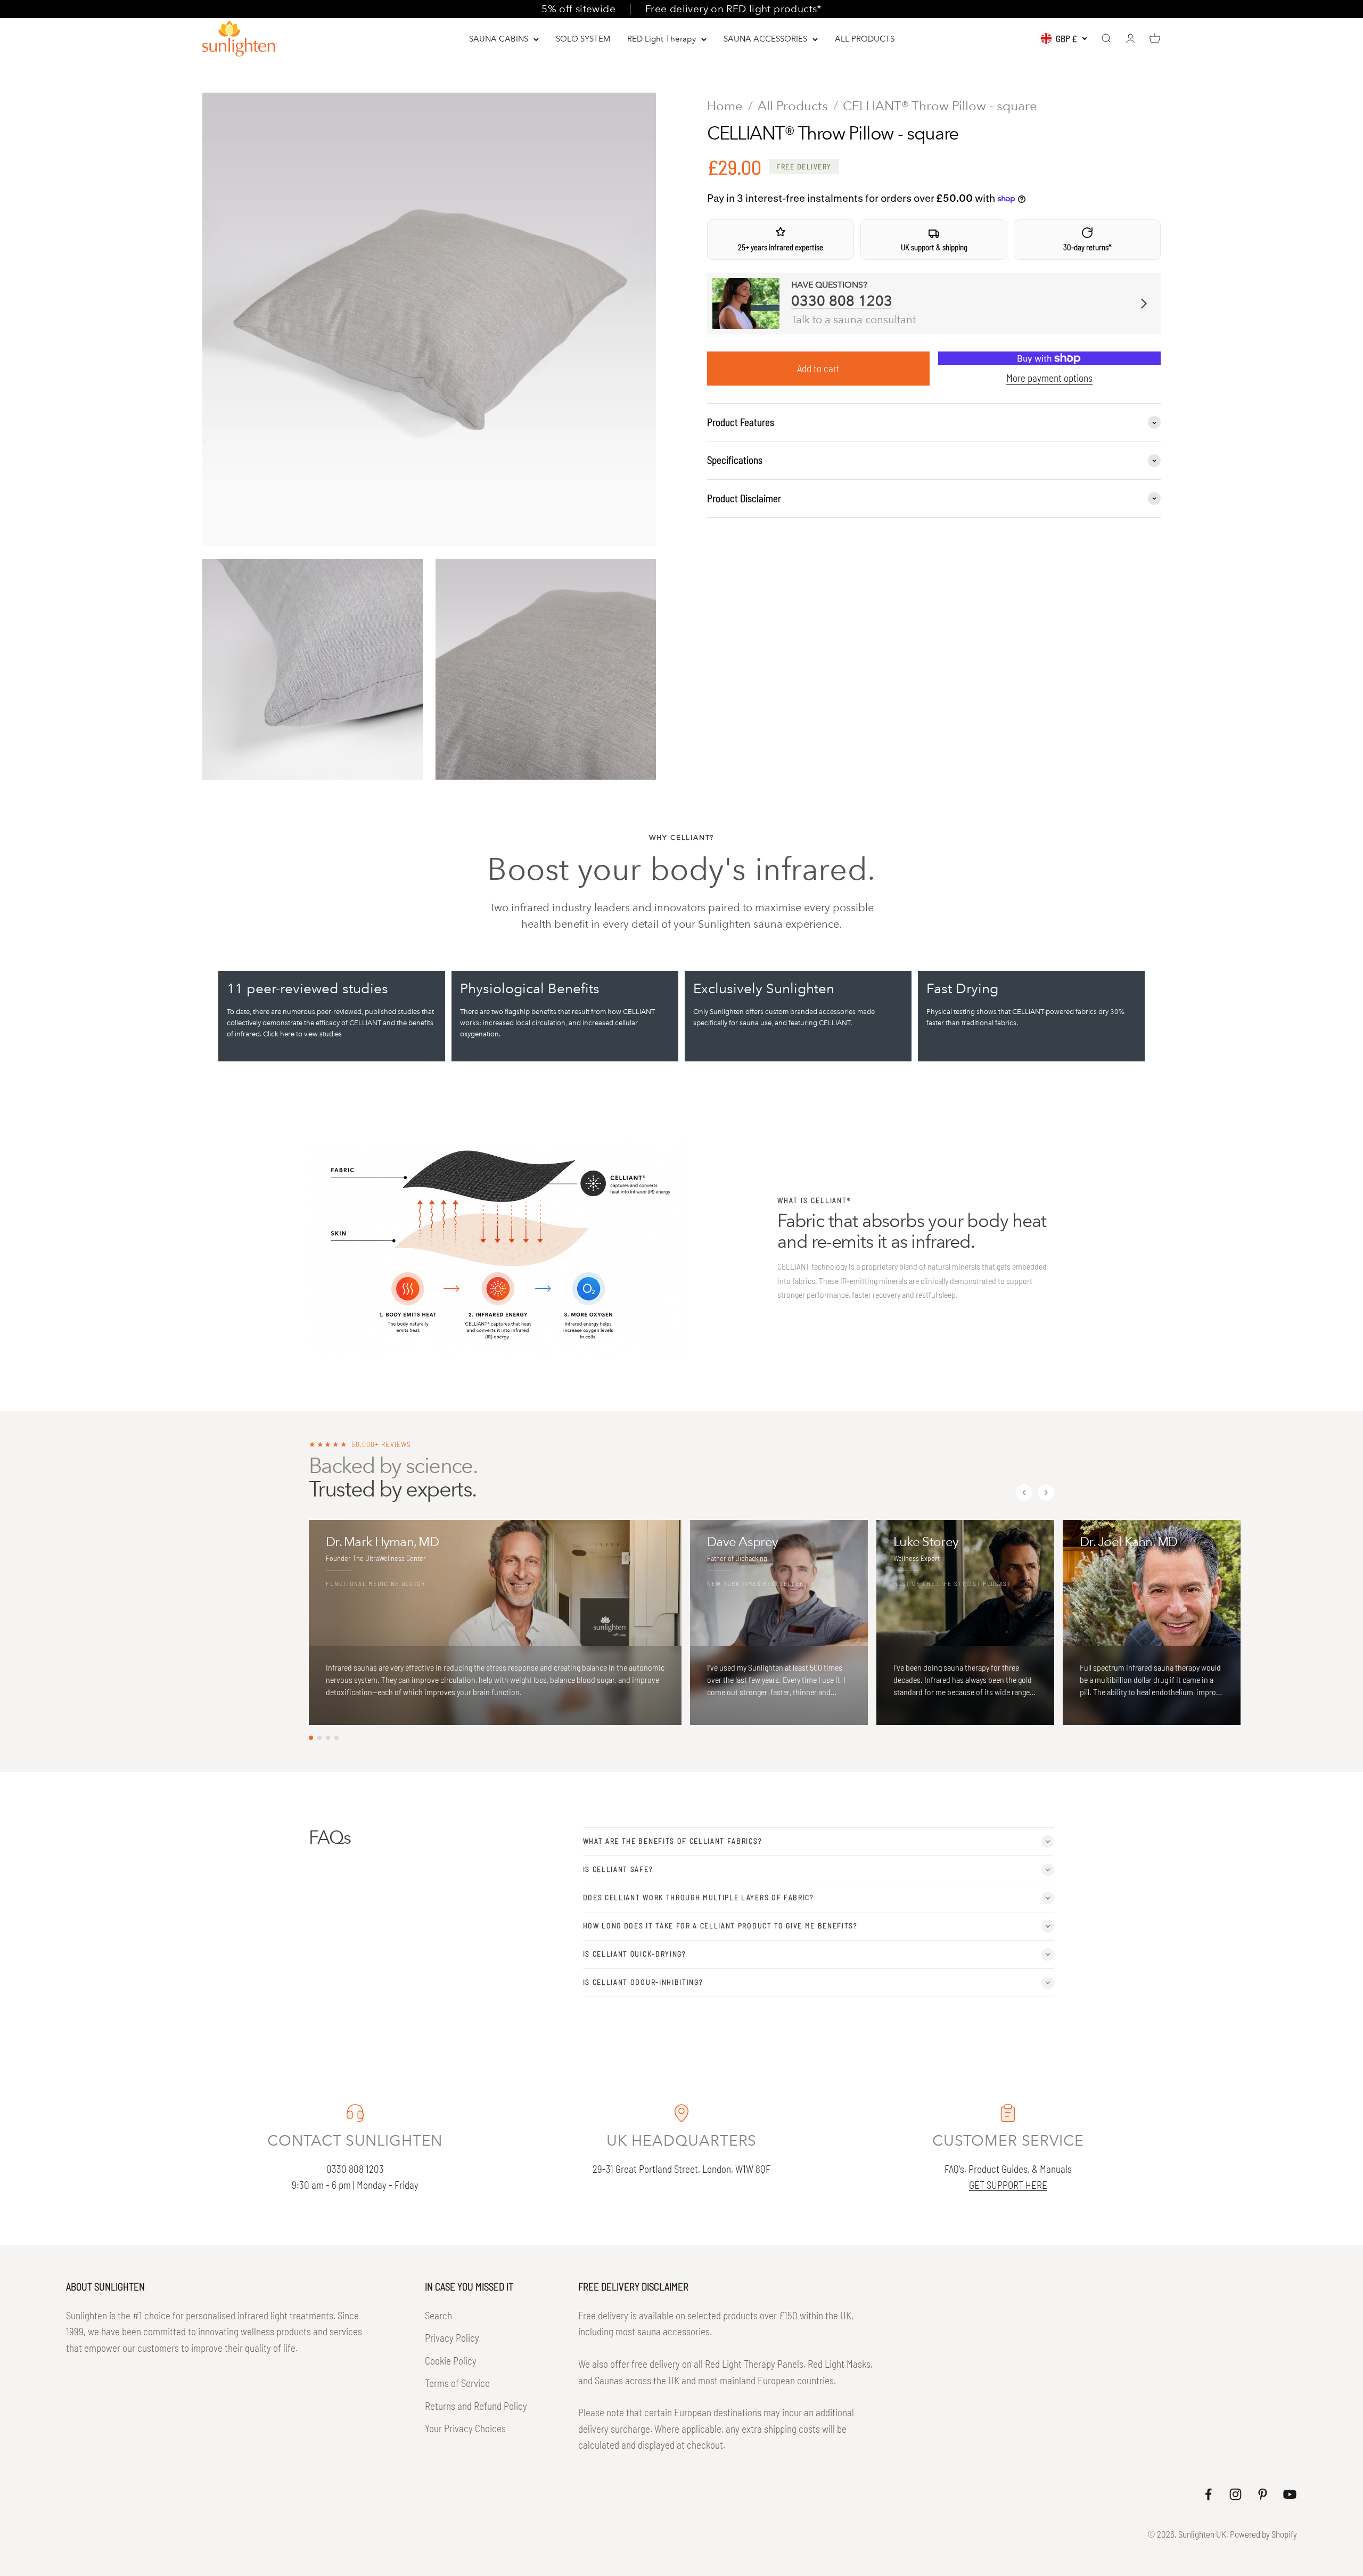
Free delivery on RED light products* (733, 9)
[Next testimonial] (1046, 1493)
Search (438, 2315)
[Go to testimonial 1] (311, 1738)
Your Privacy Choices (465, 2428)
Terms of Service (457, 2383)
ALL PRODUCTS (865, 39)
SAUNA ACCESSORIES (765, 39)
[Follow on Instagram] (1235, 2494)
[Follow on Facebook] (1208, 2494)
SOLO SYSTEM (583, 39)
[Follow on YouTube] (1290, 2494)
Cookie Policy (451, 2361)
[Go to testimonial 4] (336, 1738)
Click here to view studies (302, 1034)
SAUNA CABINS (499, 39)
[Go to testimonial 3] (328, 1738)
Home (725, 106)
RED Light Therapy (662, 39)
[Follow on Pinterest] (1263, 2494)
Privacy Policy (452, 2338)
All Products (793, 106)
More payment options (1049, 378)
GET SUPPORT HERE (1008, 2185)
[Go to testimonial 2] (319, 1738)
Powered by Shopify (1263, 2534)
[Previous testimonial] (1024, 1493)
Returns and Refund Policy (476, 2406)
